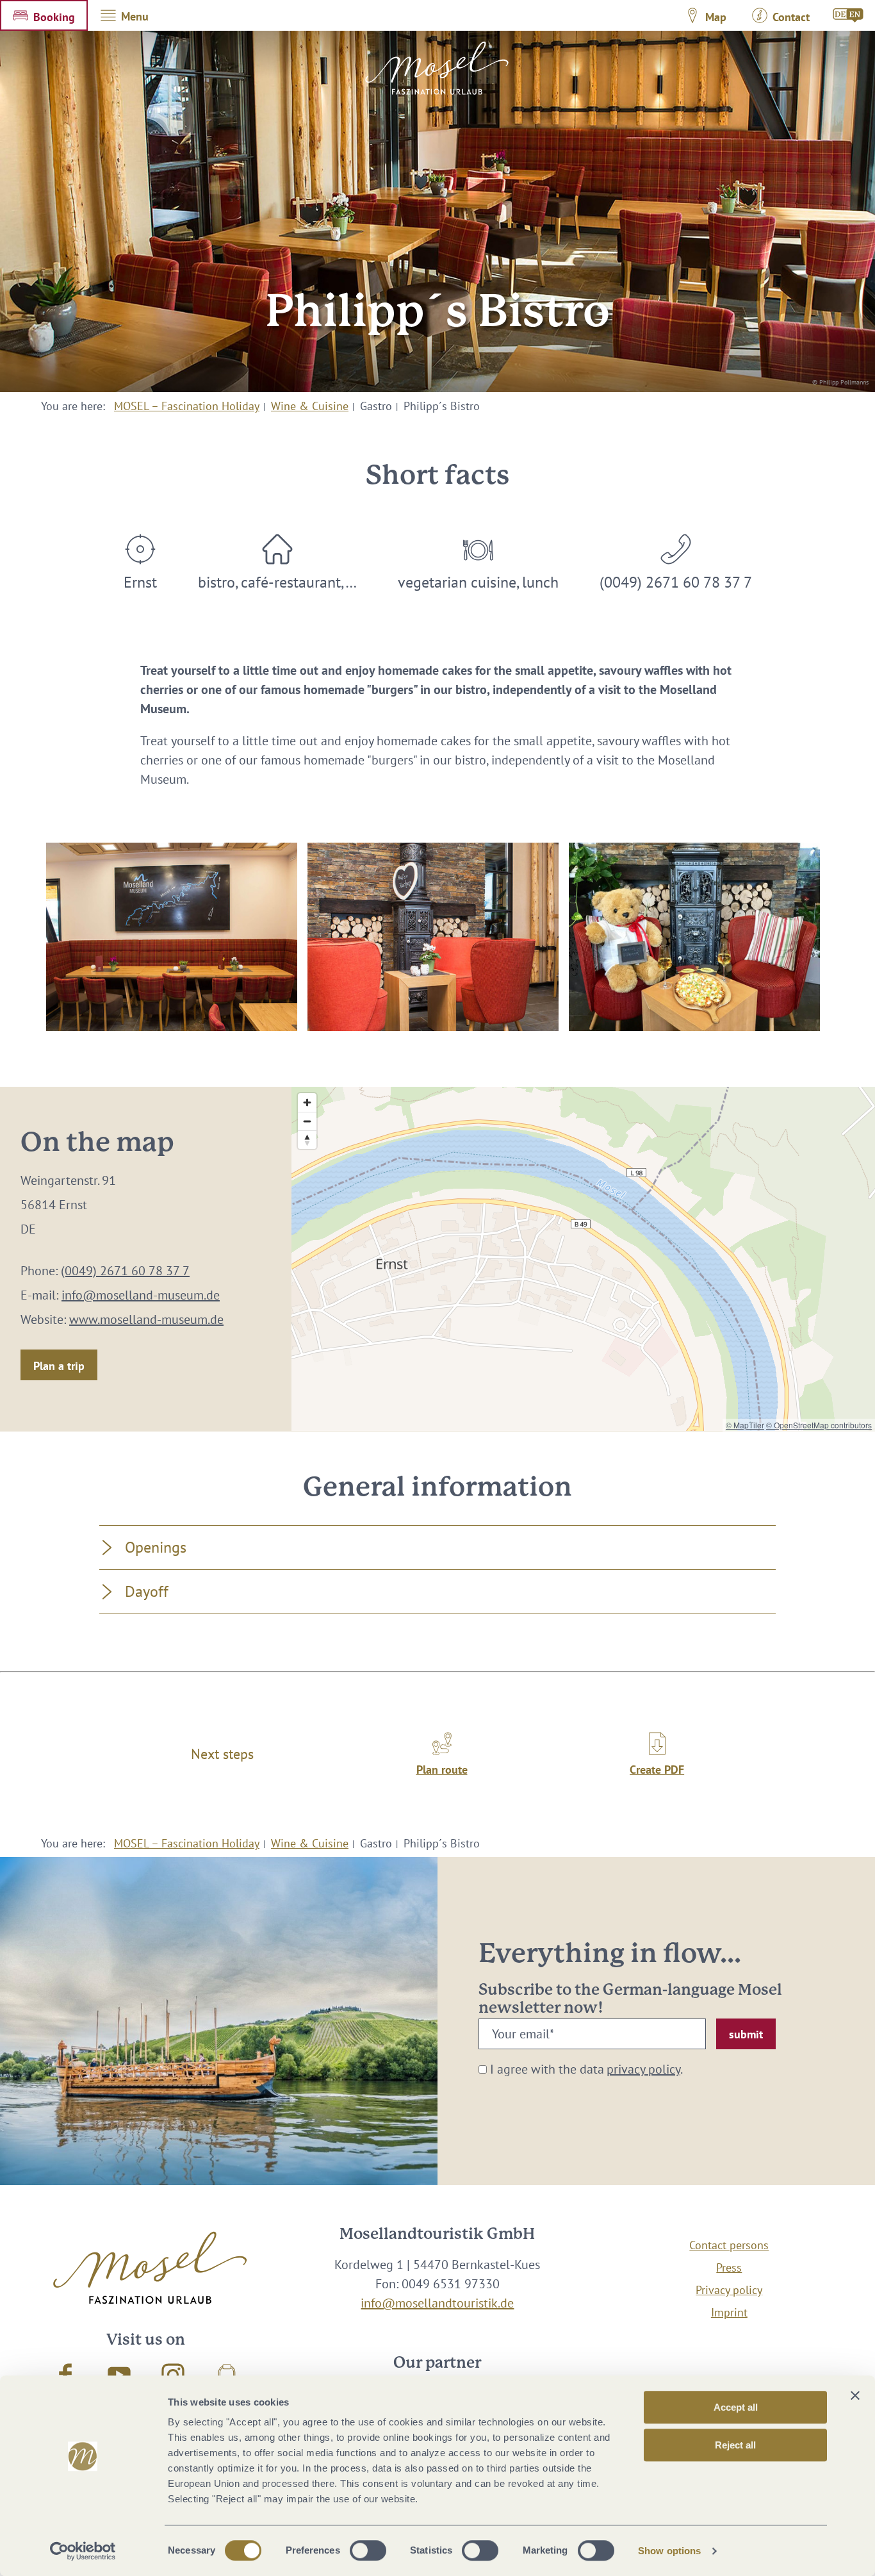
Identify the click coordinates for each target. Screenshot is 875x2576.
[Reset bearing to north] (307, 1140)
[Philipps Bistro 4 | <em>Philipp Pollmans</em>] (433, 937)
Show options (669, 2551)
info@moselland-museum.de (141, 1295)
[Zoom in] (307, 1102)
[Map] (583, 1259)
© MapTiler (745, 1425)
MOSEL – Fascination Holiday (187, 406)
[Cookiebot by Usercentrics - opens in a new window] (83, 2551)
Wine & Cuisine (310, 406)
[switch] (368, 2550)
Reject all (735, 2445)
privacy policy (643, 2069)
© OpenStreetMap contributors (819, 1425)
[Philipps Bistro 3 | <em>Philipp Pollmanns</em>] (172, 937)
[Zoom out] (307, 1121)
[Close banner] (855, 2395)
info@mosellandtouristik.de (437, 2303)
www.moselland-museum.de (146, 1319)
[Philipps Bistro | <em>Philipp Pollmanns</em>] (694, 937)
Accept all (736, 2407)
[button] (44, 15)
